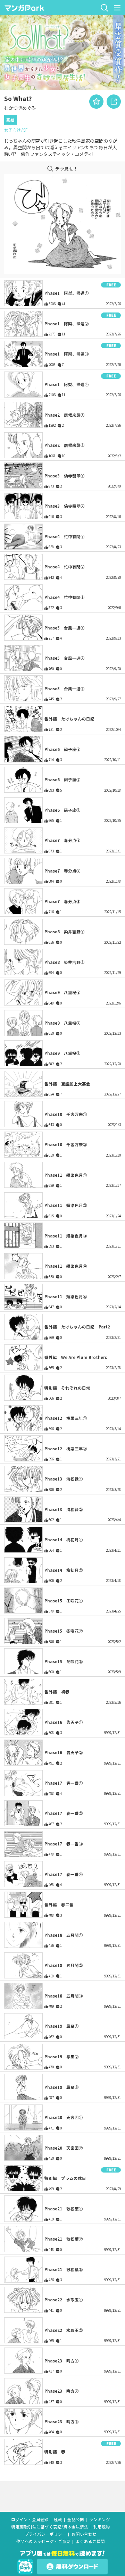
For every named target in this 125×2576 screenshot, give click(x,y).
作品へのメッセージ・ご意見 (43, 2541)
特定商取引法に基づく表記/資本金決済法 (50, 2527)
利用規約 (102, 2527)
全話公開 (76, 2520)
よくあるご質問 (90, 2541)
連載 (58, 2520)
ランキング (100, 2520)
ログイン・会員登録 (30, 2520)
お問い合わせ (84, 2534)
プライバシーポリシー (45, 2534)
